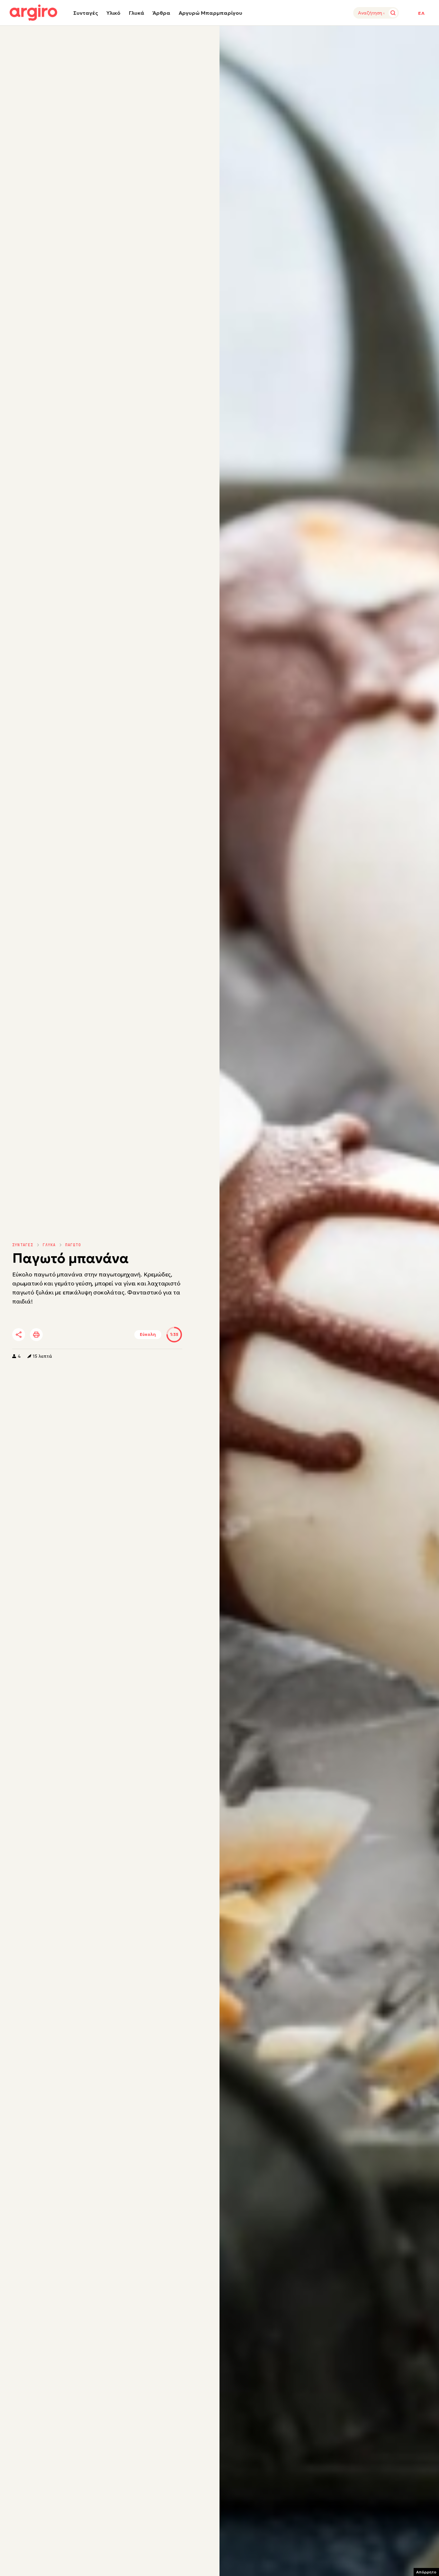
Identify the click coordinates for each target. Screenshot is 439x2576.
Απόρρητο (426, 2572)
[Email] (108, 1335)
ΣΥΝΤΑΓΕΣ (23, 1245)
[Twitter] (55, 1335)
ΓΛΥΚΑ (49, 1245)
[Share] (19, 1335)
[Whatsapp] (91, 1335)
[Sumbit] (393, 13)
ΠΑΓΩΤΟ (73, 1245)
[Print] (36, 1335)
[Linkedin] (73, 1335)
